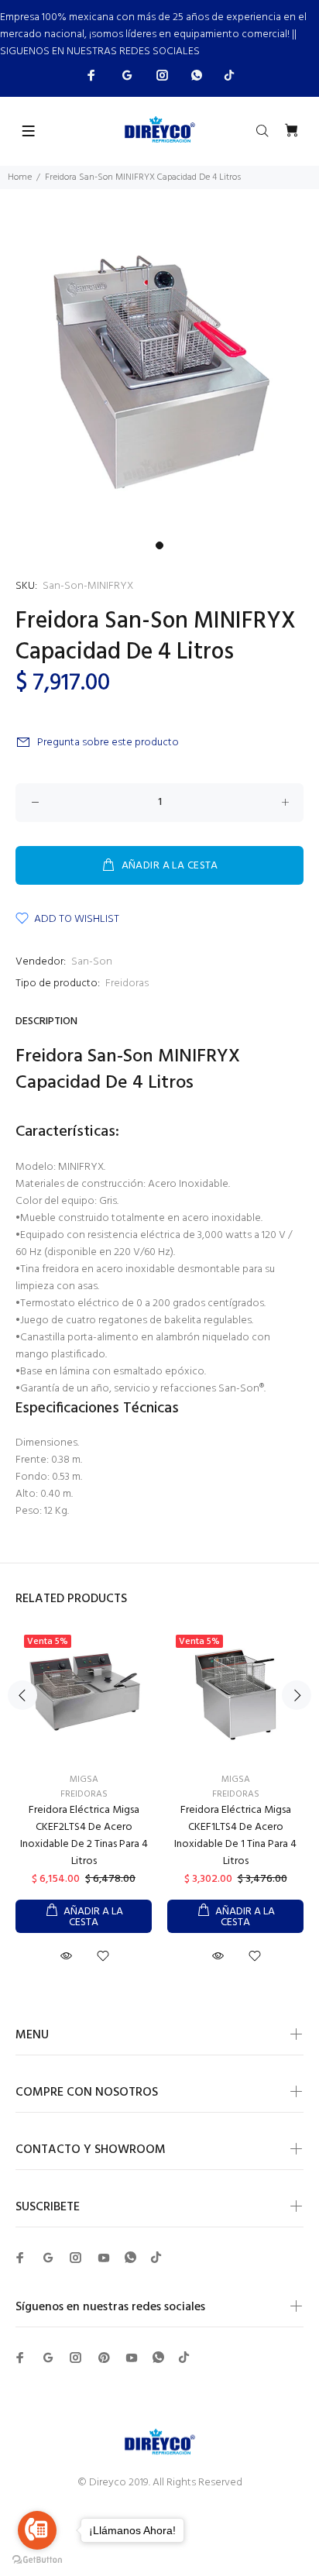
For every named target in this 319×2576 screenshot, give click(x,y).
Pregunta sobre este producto (108, 743)
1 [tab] (159, 545)
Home (20, 177)
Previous (22, 1695)
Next (297, 1695)
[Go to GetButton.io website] (37, 2560)
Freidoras (127, 984)
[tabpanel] (159, 374)
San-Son (92, 962)
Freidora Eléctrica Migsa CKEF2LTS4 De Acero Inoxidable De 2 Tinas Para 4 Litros (84, 1836)
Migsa (84, 1780)
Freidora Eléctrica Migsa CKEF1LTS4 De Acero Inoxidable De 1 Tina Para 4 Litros (235, 1836)
